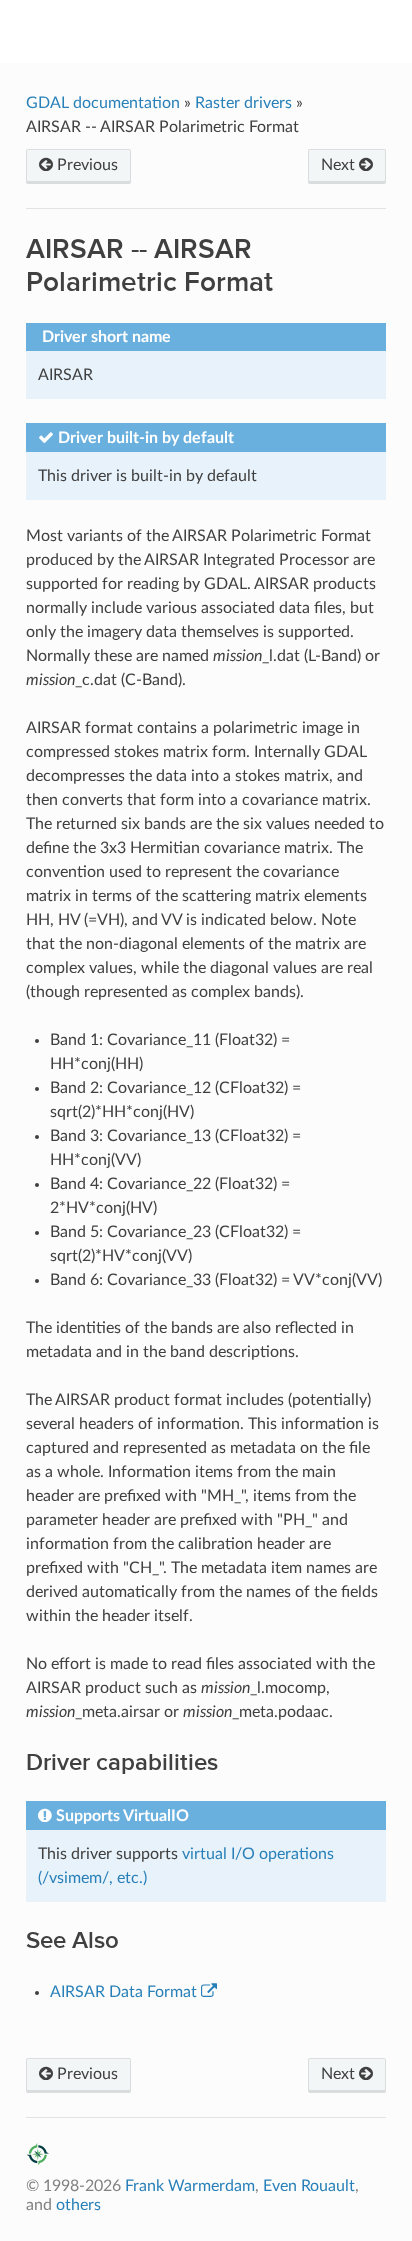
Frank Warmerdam (190, 2186)
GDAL (219, 31)
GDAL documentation (105, 103)
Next (340, 165)
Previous (85, 165)
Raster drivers (243, 103)
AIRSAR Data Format (123, 1992)
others (78, 2205)
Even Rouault (309, 2186)
